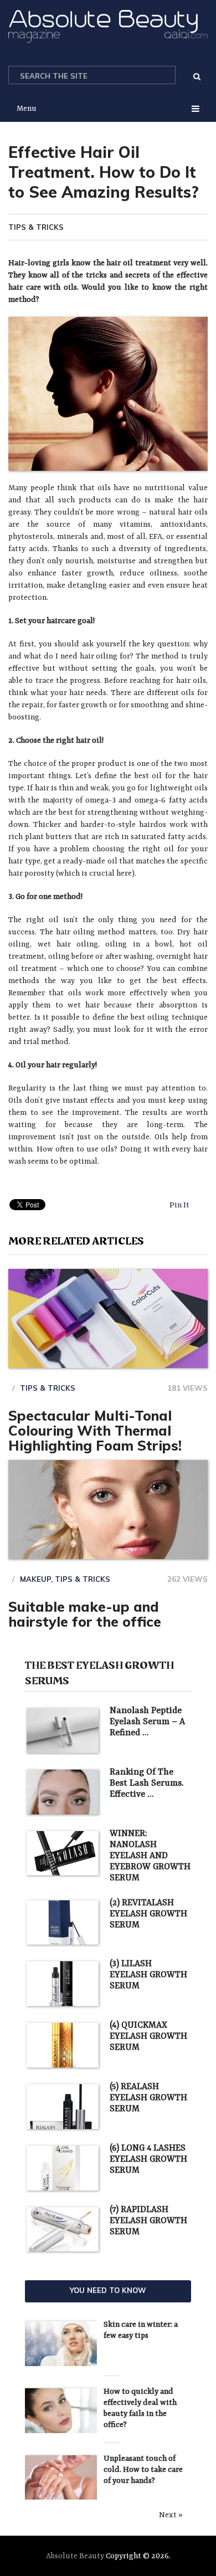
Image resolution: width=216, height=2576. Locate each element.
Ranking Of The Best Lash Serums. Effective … (146, 1783)
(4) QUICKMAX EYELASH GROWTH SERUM (148, 2037)
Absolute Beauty (75, 2556)
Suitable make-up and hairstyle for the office (85, 1614)
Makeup (35, 1579)
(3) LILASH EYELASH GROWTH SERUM (148, 1975)
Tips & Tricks (36, 227)
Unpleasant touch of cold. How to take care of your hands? (143, 2470)
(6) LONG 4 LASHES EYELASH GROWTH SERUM (148, 2159)
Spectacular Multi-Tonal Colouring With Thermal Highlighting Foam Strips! (95, 1430)
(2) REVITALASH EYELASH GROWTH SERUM (148, 1914)
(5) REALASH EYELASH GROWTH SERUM (148, 2098)
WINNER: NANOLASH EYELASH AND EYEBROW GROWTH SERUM (150, 1856)
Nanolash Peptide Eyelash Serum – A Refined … (147, 1722)
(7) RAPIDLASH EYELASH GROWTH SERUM (148, 2221)
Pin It (179, 1205)
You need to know (108, 2290)
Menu (27, 109)
